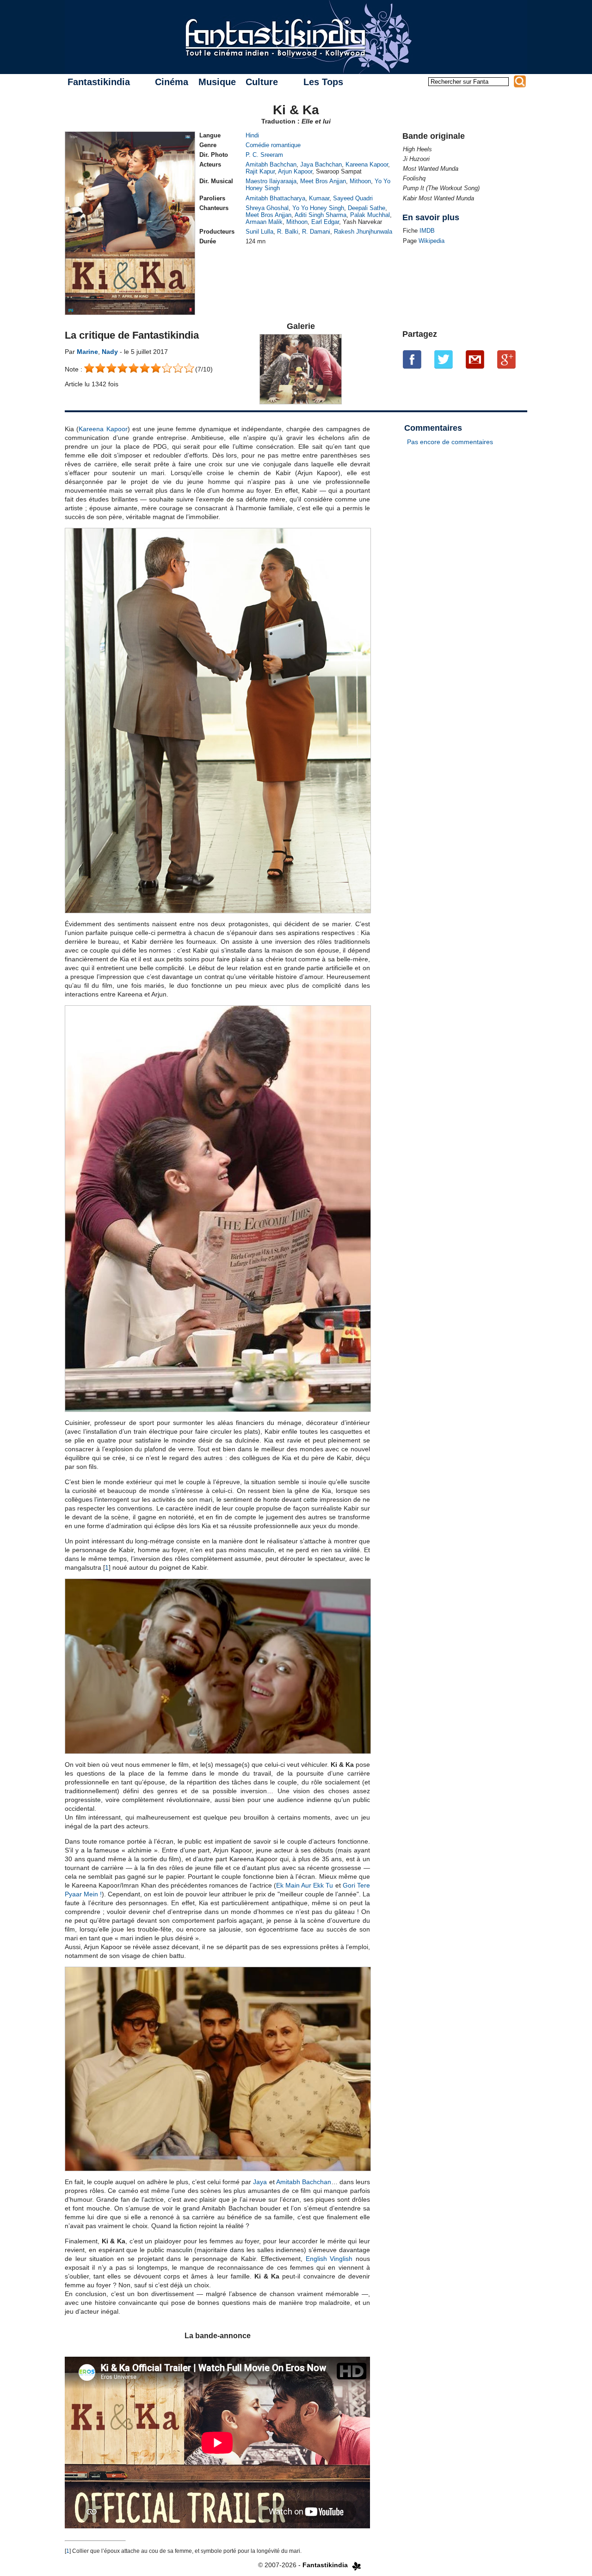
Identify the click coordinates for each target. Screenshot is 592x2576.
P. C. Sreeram (264, 155)
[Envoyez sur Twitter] (444, 359)
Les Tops (323, 82)
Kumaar (319, 198)
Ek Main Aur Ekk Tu (305, 1885)
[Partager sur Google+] (506, 359)
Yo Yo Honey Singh (318, 208)
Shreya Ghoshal (267, 208)
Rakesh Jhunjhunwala (363, 232)
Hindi (252, 135)
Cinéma (172, 82)
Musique (217, 82)
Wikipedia (432, 241)
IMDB (427, 231)
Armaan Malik (264, 222)
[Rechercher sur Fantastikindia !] (520, 81)
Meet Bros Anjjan (323, 181)
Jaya (260, 2182)
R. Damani (316, 232)
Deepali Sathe (367, 208)
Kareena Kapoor (367, 164)
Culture (262, 82)
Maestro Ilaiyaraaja (271, 181)
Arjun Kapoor (295, 171)
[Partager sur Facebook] (412, 359)
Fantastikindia (99, 82)
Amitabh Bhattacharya (275, 198)
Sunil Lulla (259, 232)
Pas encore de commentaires (450, 442)
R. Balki (288, 232)
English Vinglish (329, 2259)
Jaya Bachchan (321, 164)
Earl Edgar (325, 222)
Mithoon (360, 181)
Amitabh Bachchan (271, 164)
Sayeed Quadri (353, 198)
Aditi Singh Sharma (321, 215)
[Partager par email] (475, 359)
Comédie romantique (273, 145)
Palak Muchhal (370, 215)
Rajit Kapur (260, 171)
